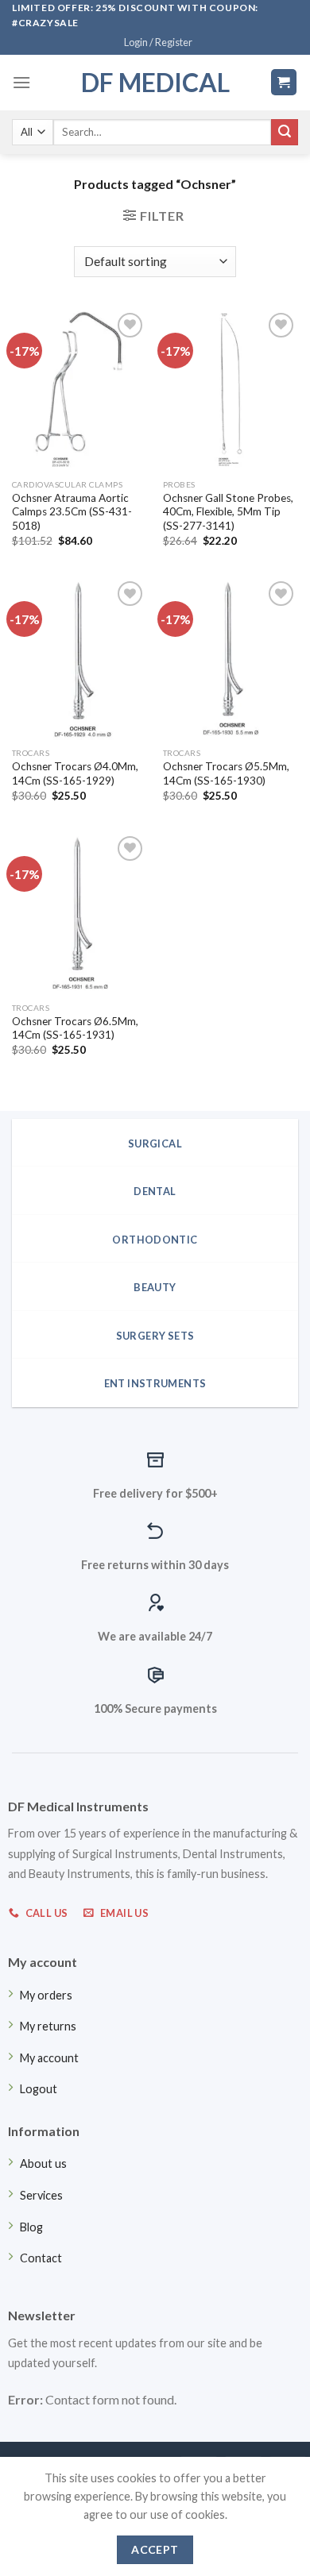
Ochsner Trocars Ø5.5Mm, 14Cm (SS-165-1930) (226, 773)
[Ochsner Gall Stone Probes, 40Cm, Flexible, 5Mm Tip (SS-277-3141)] (231, 390)
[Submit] (285, 133)
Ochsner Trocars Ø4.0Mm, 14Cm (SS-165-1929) (75, 773)
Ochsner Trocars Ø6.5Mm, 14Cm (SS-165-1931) (75, 1028)
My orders (46, 1995)
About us (43, 2163)
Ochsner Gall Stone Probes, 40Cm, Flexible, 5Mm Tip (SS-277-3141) (228, 512)
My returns (48, 2026)
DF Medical (155, 83)
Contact (41, 2258)
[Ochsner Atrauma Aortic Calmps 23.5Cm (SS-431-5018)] (79, 390)
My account (49, 2058)
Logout (39, 2089)
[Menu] (21, 82)
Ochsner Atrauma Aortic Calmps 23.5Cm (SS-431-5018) (72, 512)
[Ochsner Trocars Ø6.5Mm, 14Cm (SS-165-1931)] (79, 913)
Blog (31, 2227)
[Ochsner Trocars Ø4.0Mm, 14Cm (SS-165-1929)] (79, 658)
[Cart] (284, 82)
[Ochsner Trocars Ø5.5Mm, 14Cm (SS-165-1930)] (231, 658)
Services (41, 2195)
